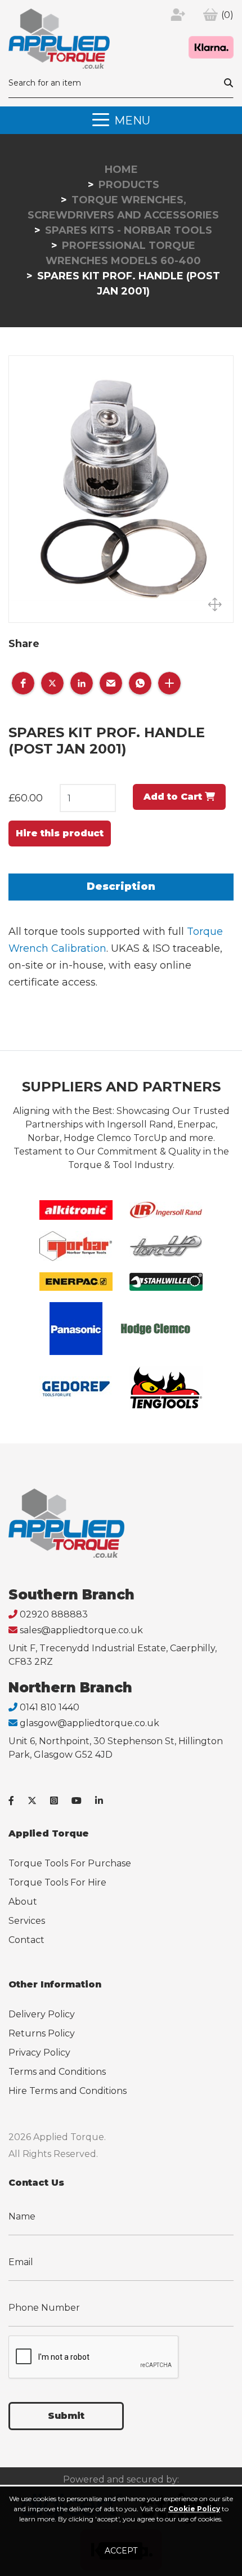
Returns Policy (42, 2033)
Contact (26, 1940)
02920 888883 (54, 1614)
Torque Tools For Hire (57, 1882)
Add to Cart (174, 797)
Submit (66, 2416)
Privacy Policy (39, 2053)
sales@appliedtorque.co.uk (81, 1630)
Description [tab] (121, 886)
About (23, 1902)
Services (27, 1921)
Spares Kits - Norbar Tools (129, 230)
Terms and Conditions (57, 2072)
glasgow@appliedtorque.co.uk (89, 1723)
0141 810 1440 (50, 1707)
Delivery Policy (42, 2014)
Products (129, 185)
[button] (23, 683)
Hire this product (60, 833)
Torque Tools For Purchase (70, 1863)
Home (121, 170)
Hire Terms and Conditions (68, 2091)
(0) (227, 15)
